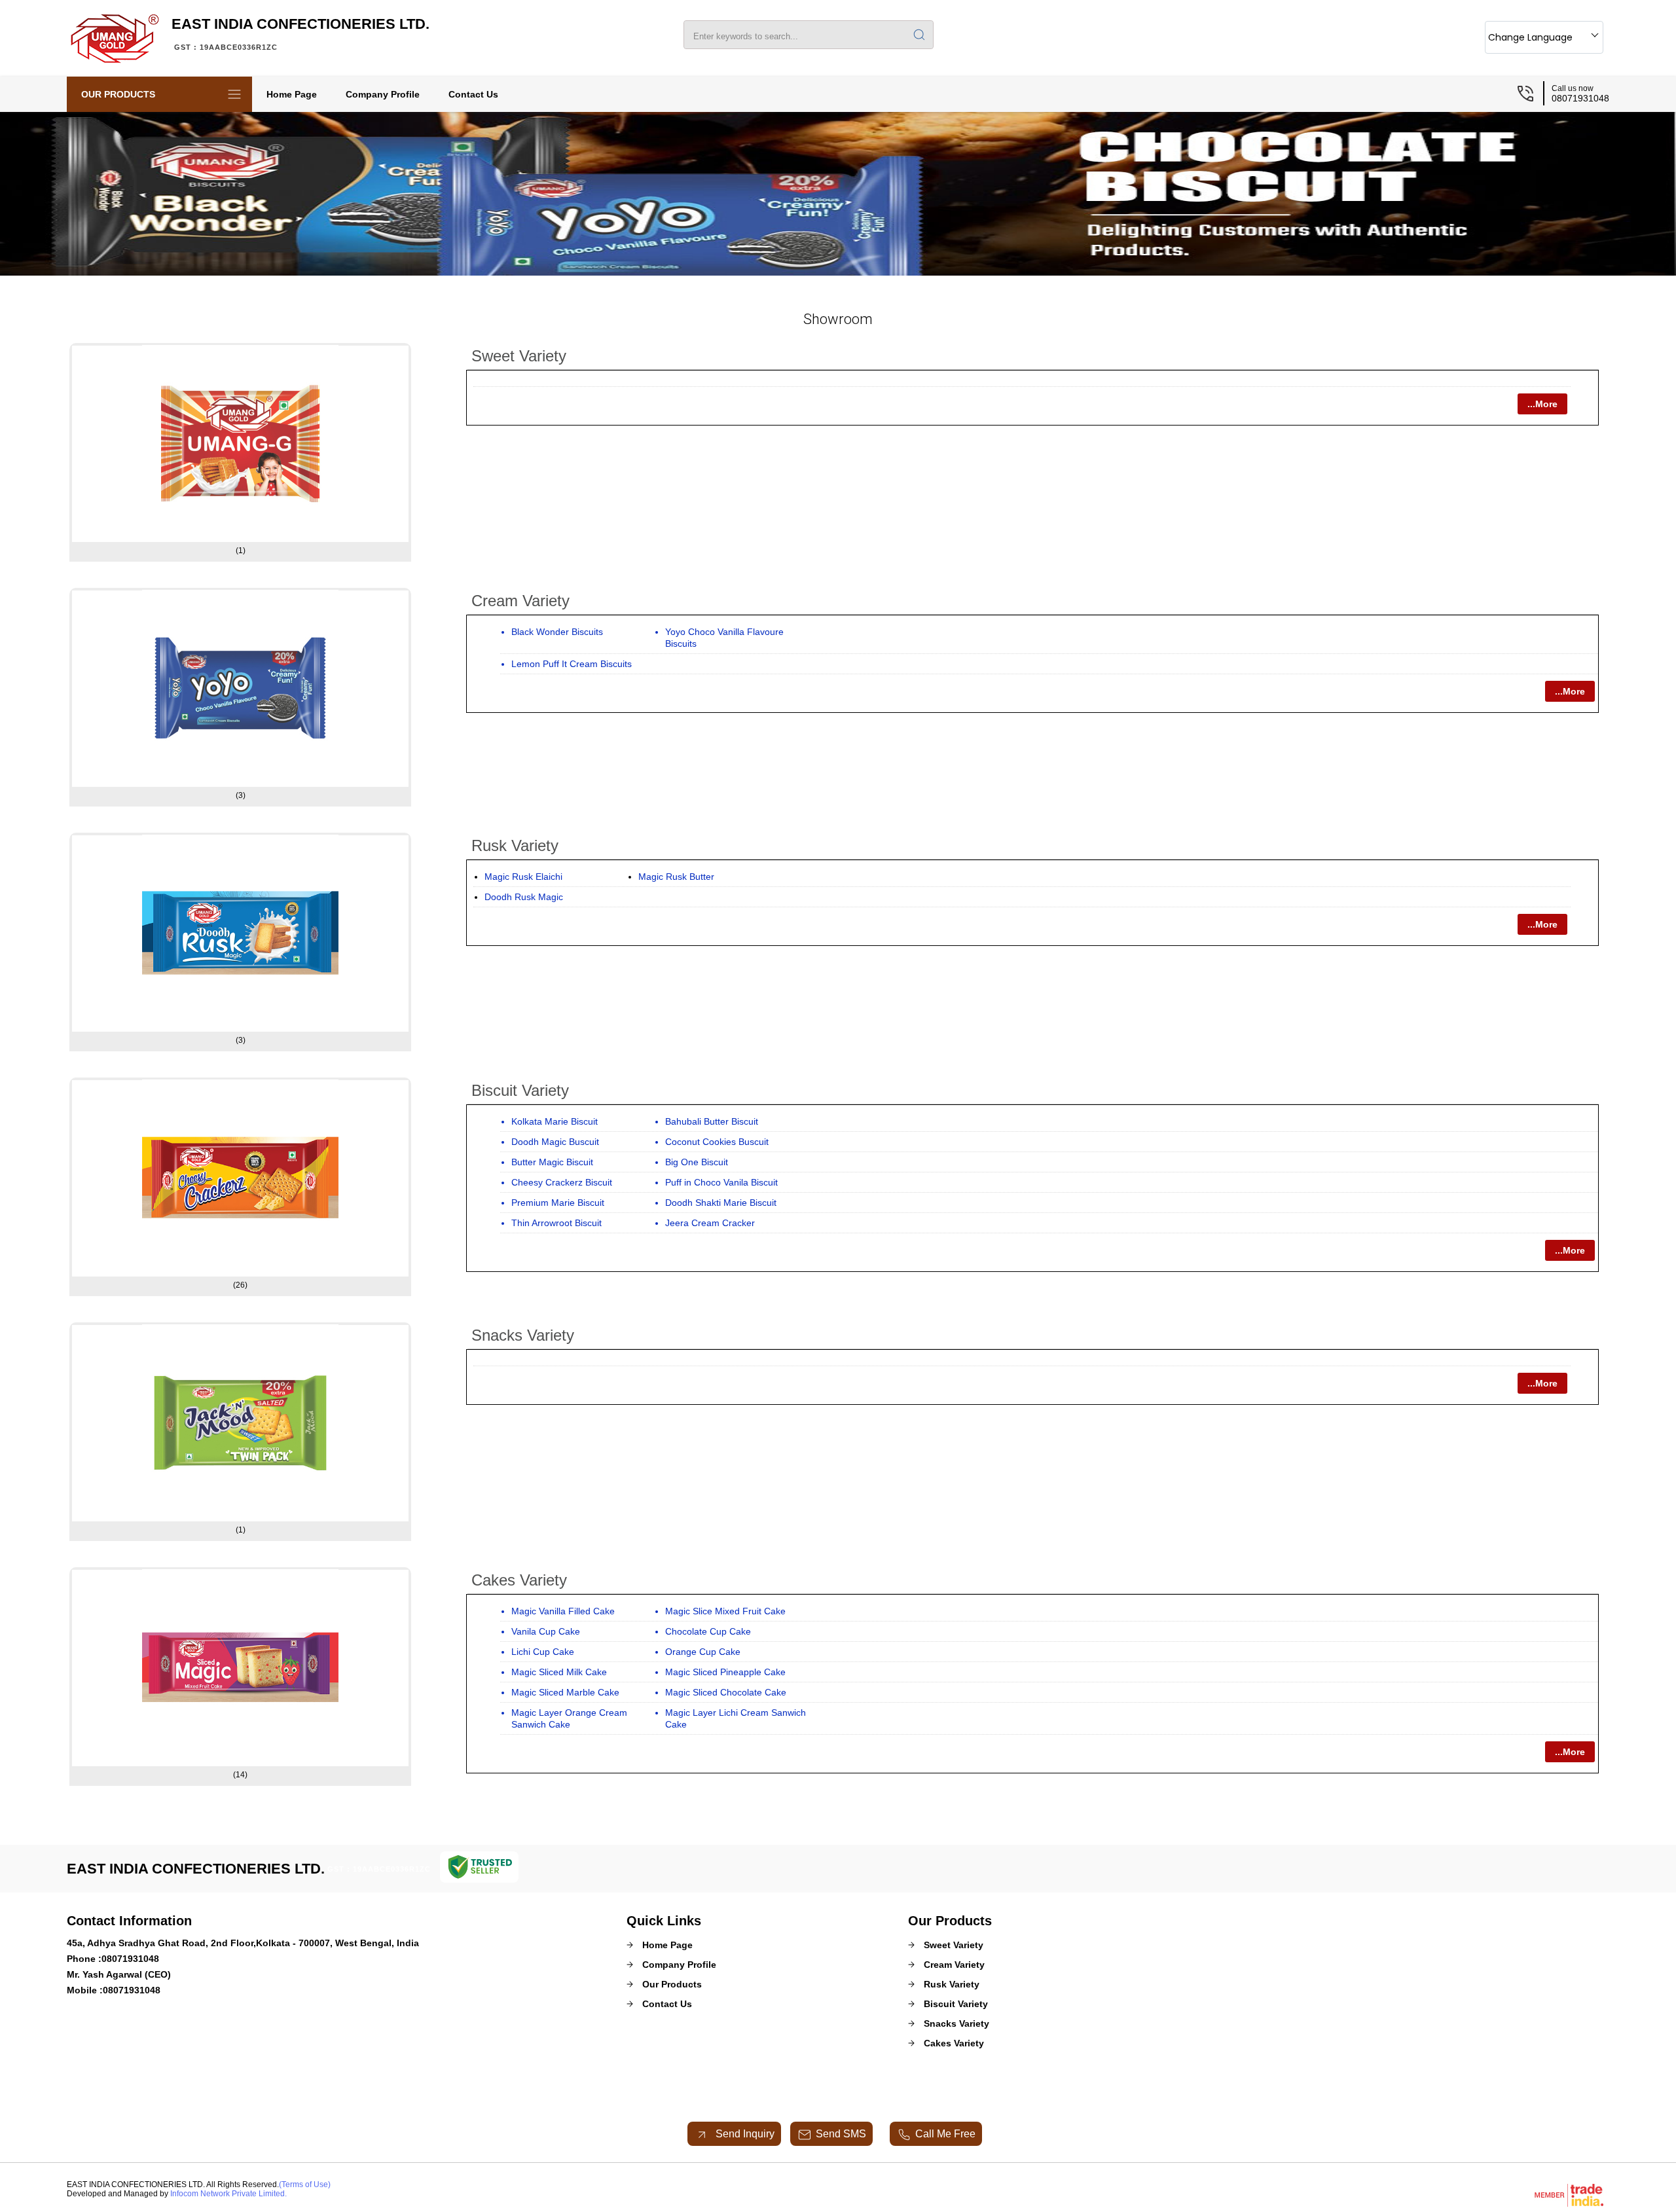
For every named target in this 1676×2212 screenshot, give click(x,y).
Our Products (118, 94)
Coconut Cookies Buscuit (717, 1142)
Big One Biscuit (697, 1162)
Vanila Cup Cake (546, 1631)
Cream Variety (520, 601)
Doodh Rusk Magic (524, 897)
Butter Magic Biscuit (552, 1162)
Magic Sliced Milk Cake (559, 1672)
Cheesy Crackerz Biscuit (562, 1182)
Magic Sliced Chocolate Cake (726, 1692)
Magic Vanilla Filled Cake (563, 1611)
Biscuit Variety (520, 1090)
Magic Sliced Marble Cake (565, 1692)
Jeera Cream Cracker (710, 1223)
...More (1542, 404)
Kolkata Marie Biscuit (555, 1121)
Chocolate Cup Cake (708, 1631)
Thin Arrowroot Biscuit (556, 1223)
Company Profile (383, 94)
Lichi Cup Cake (543, 1652)
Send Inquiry (744, 2134)
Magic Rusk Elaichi (523, 877)
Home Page (292, 94)
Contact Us (473, 94)
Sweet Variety (519, 356)
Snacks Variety (523, 1335)
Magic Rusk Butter (676, 877)
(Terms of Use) (305, 2185)
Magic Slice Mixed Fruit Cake (725, 1611)
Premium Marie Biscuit (558, 1203)
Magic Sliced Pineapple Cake (725, 1672)
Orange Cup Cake (703, 1652)
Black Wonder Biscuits (557, 632)
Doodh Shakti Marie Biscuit (721, 1203)
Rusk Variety (515, 845)
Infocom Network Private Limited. (228, 2194)
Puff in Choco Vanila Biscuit (721, 1182)
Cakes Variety (519, 1580)
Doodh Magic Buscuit (555, 1142)
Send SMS (841, 2134)
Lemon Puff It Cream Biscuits (572, 664)
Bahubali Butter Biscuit (712, 1121)
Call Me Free (945, 2134)
